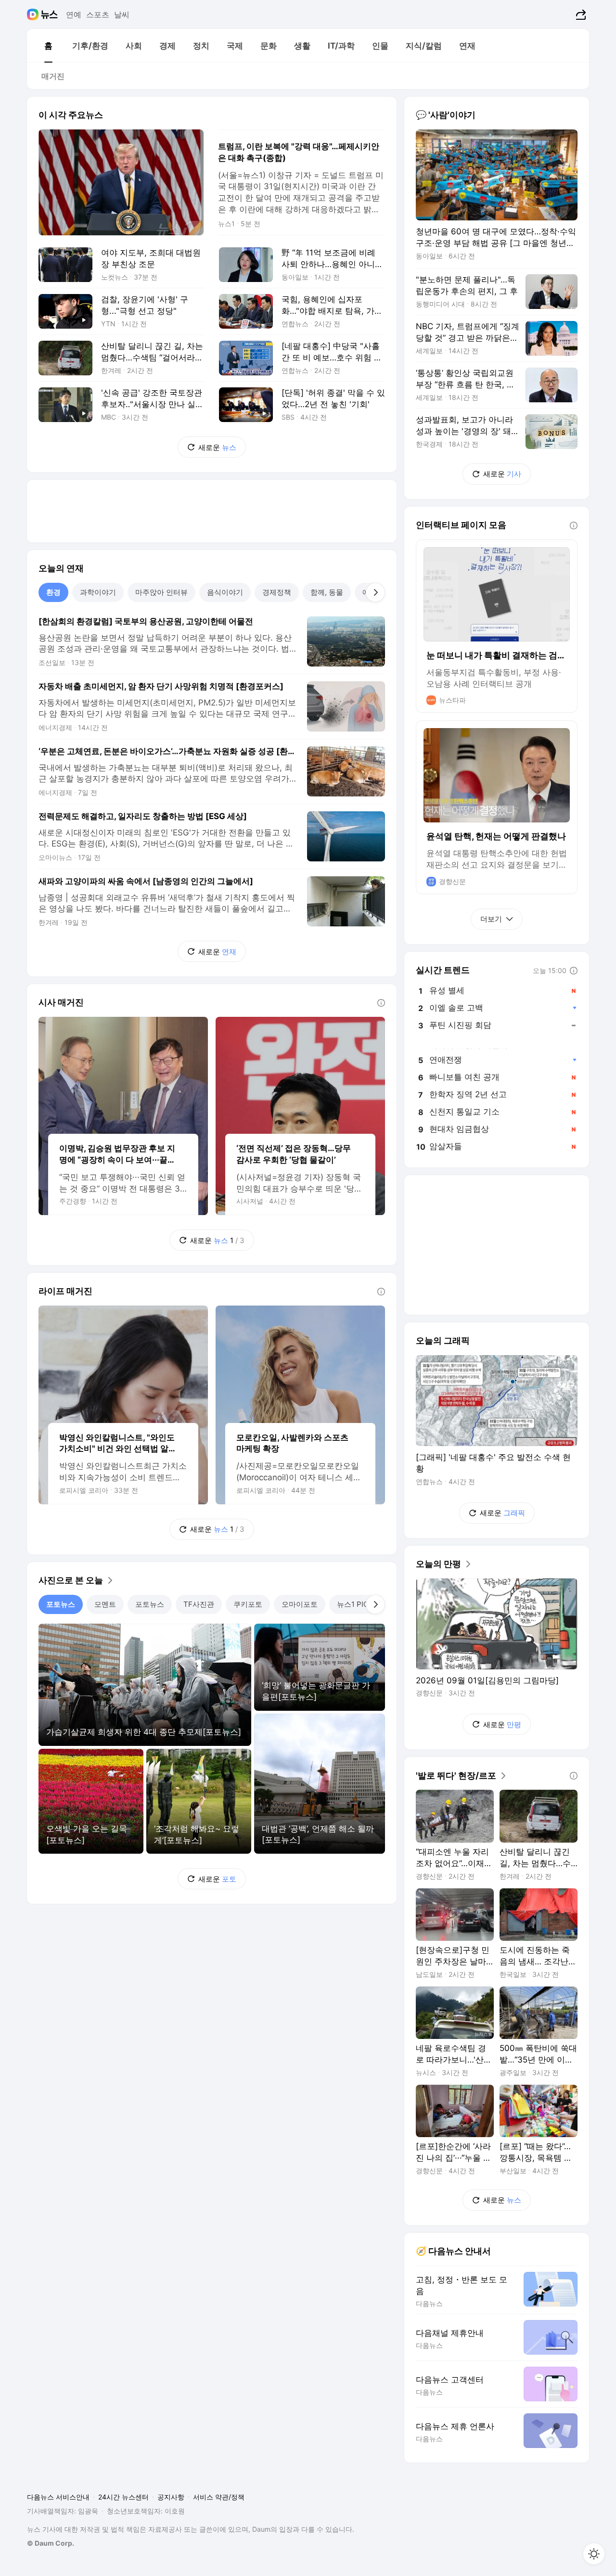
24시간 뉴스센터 (123, 2497)
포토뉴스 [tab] (61, 1604)
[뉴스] (49, 14)
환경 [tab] (53, 592)
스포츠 (98, 14)
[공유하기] (580, 14)
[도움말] (381, 1003)
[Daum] (34, 14)
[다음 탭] (375, 592)
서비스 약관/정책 (219, 2497)
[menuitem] (48, 46)
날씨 (122, 14)
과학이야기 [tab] (98, 592)
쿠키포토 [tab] (248, 1604)
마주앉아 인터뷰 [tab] (161, 592)
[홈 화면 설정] (594, 2554)
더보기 (491, 919)
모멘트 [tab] (105, 1604)
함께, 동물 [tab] (327, 592)
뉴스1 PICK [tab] (355, 1604)
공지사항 (171, 2497)
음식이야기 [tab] (225, 592)
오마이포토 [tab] (300, 1604)
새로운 (217, 447)
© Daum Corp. (51, 2543)
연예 (74, 14)
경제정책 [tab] (277, 592)
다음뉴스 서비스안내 (58, 2497)
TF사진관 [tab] (199, 1604)
